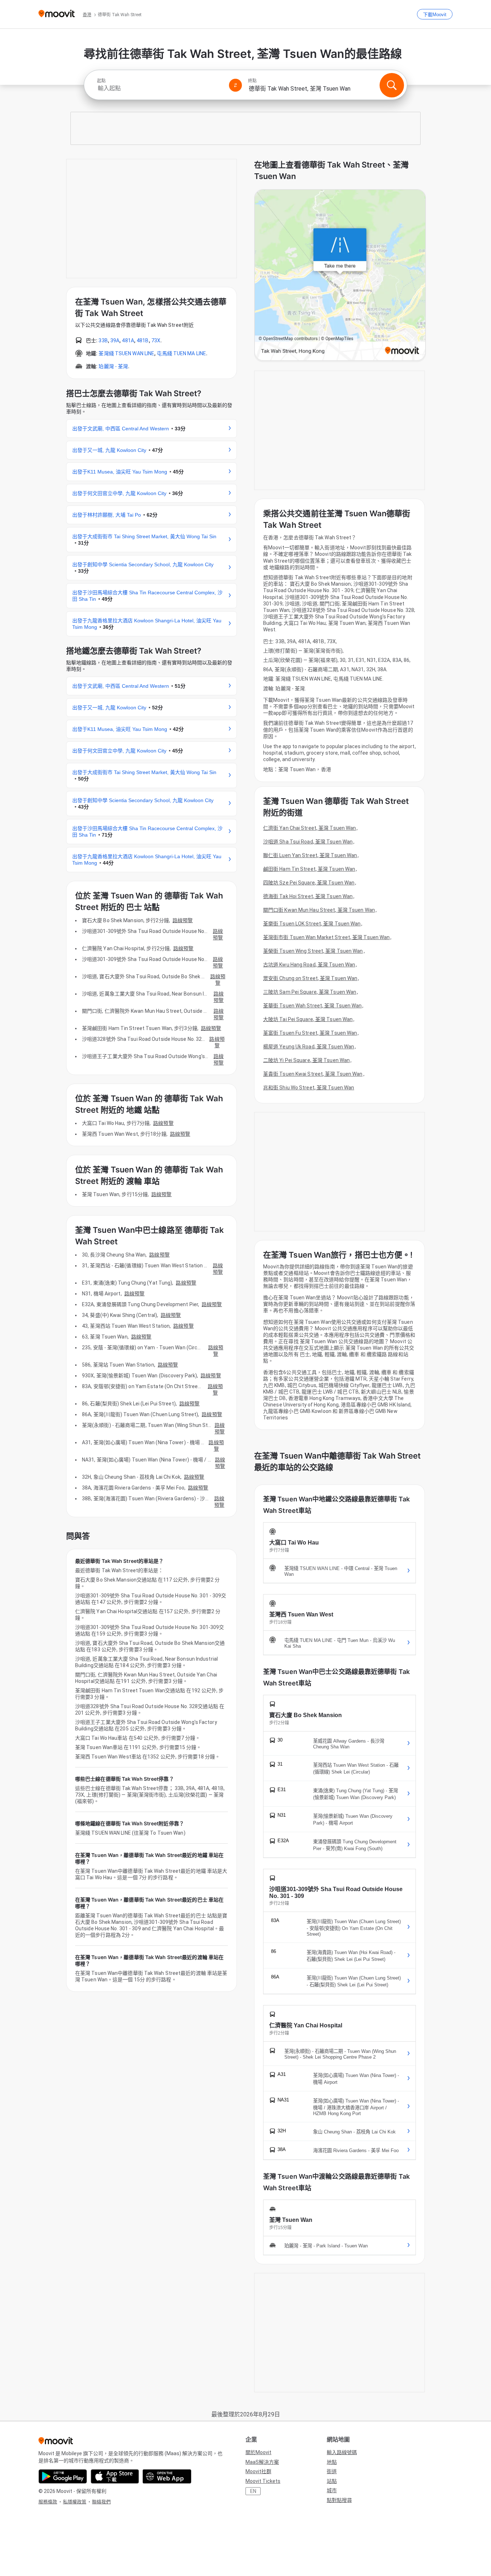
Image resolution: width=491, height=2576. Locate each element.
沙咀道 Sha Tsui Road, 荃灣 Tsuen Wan (308, 842)
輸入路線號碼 (342, 2452)
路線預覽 (183, 920)
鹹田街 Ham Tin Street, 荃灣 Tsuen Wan (309, 869)
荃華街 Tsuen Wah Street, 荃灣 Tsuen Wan (312, 1006)
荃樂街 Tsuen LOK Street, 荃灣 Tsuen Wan (312, 924)
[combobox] (160, 88)
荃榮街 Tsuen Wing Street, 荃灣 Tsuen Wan (313, 951)
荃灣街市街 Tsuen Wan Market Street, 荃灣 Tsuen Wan (326, 937)
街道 (332, 2471)
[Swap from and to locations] (235, 85)
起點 (101, 81)
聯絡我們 (101, 2502)
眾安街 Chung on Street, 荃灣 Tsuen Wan (310, 978)
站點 (332, 2481)
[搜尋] (392, 85)
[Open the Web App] (167, 2476)
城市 (332, 2490)
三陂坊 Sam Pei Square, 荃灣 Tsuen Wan (310, 992)
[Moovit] (57, 14)
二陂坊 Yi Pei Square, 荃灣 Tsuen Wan (306, 1060)
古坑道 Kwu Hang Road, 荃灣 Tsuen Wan (309, 965)
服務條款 (48, 2502)
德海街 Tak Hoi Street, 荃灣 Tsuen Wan (308, 896)
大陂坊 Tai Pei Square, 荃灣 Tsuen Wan (308, 1019)
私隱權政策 (75, 2502)
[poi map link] (340, 276)
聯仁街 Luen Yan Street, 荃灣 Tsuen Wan (310, 855)
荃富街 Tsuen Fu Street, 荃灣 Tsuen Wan (310, 1033)
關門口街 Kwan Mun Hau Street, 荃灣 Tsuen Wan (319, 910)
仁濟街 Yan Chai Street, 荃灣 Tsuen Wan (309, 828)
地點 (332, 2462)
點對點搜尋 (339, 2500)
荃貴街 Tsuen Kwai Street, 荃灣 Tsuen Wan (313, 1074)
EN (253, 2491)
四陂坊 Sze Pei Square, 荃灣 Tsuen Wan (309, 883)
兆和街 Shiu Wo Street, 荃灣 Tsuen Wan (309, 1088)
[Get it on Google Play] (63, 2476)
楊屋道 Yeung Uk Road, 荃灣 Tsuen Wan (309, 1047)
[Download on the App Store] (115, 2476)
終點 (252, 81)
